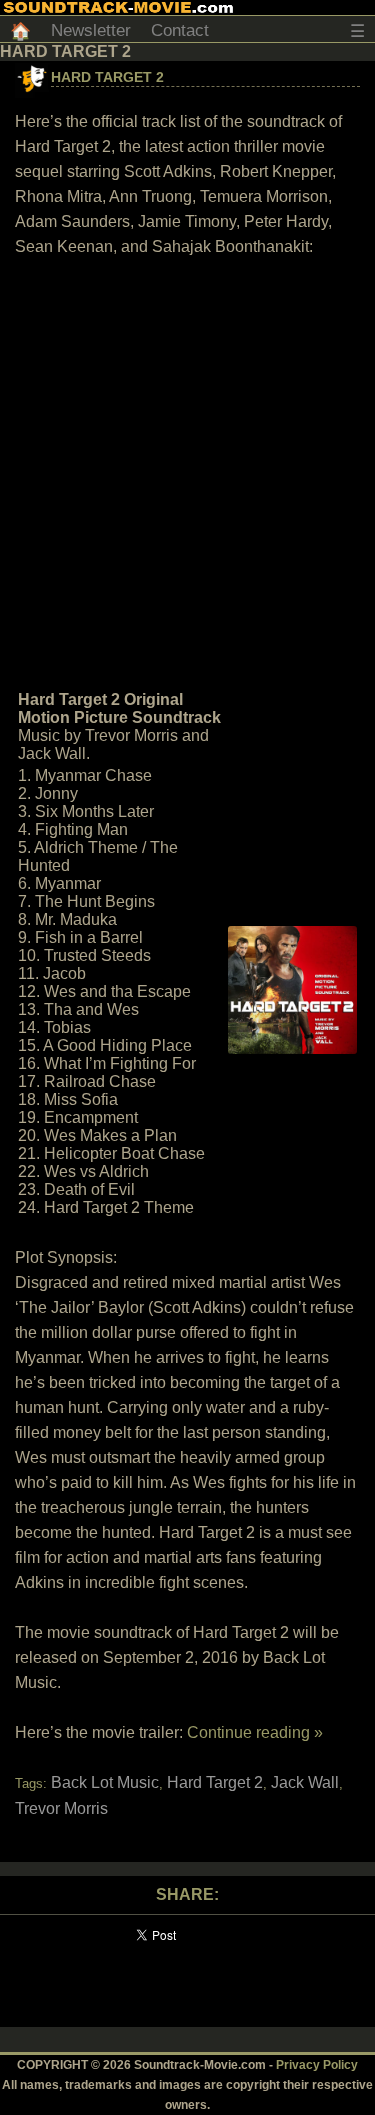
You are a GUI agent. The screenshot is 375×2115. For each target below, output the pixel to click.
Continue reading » (255, 1732)
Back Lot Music (105, 1782)
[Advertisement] (187, 471)
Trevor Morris (61, 1808)
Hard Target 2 (107, 77)
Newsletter (91, 30)
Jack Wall (305, 1782)
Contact (180, 30)
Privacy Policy (317, 2065)
